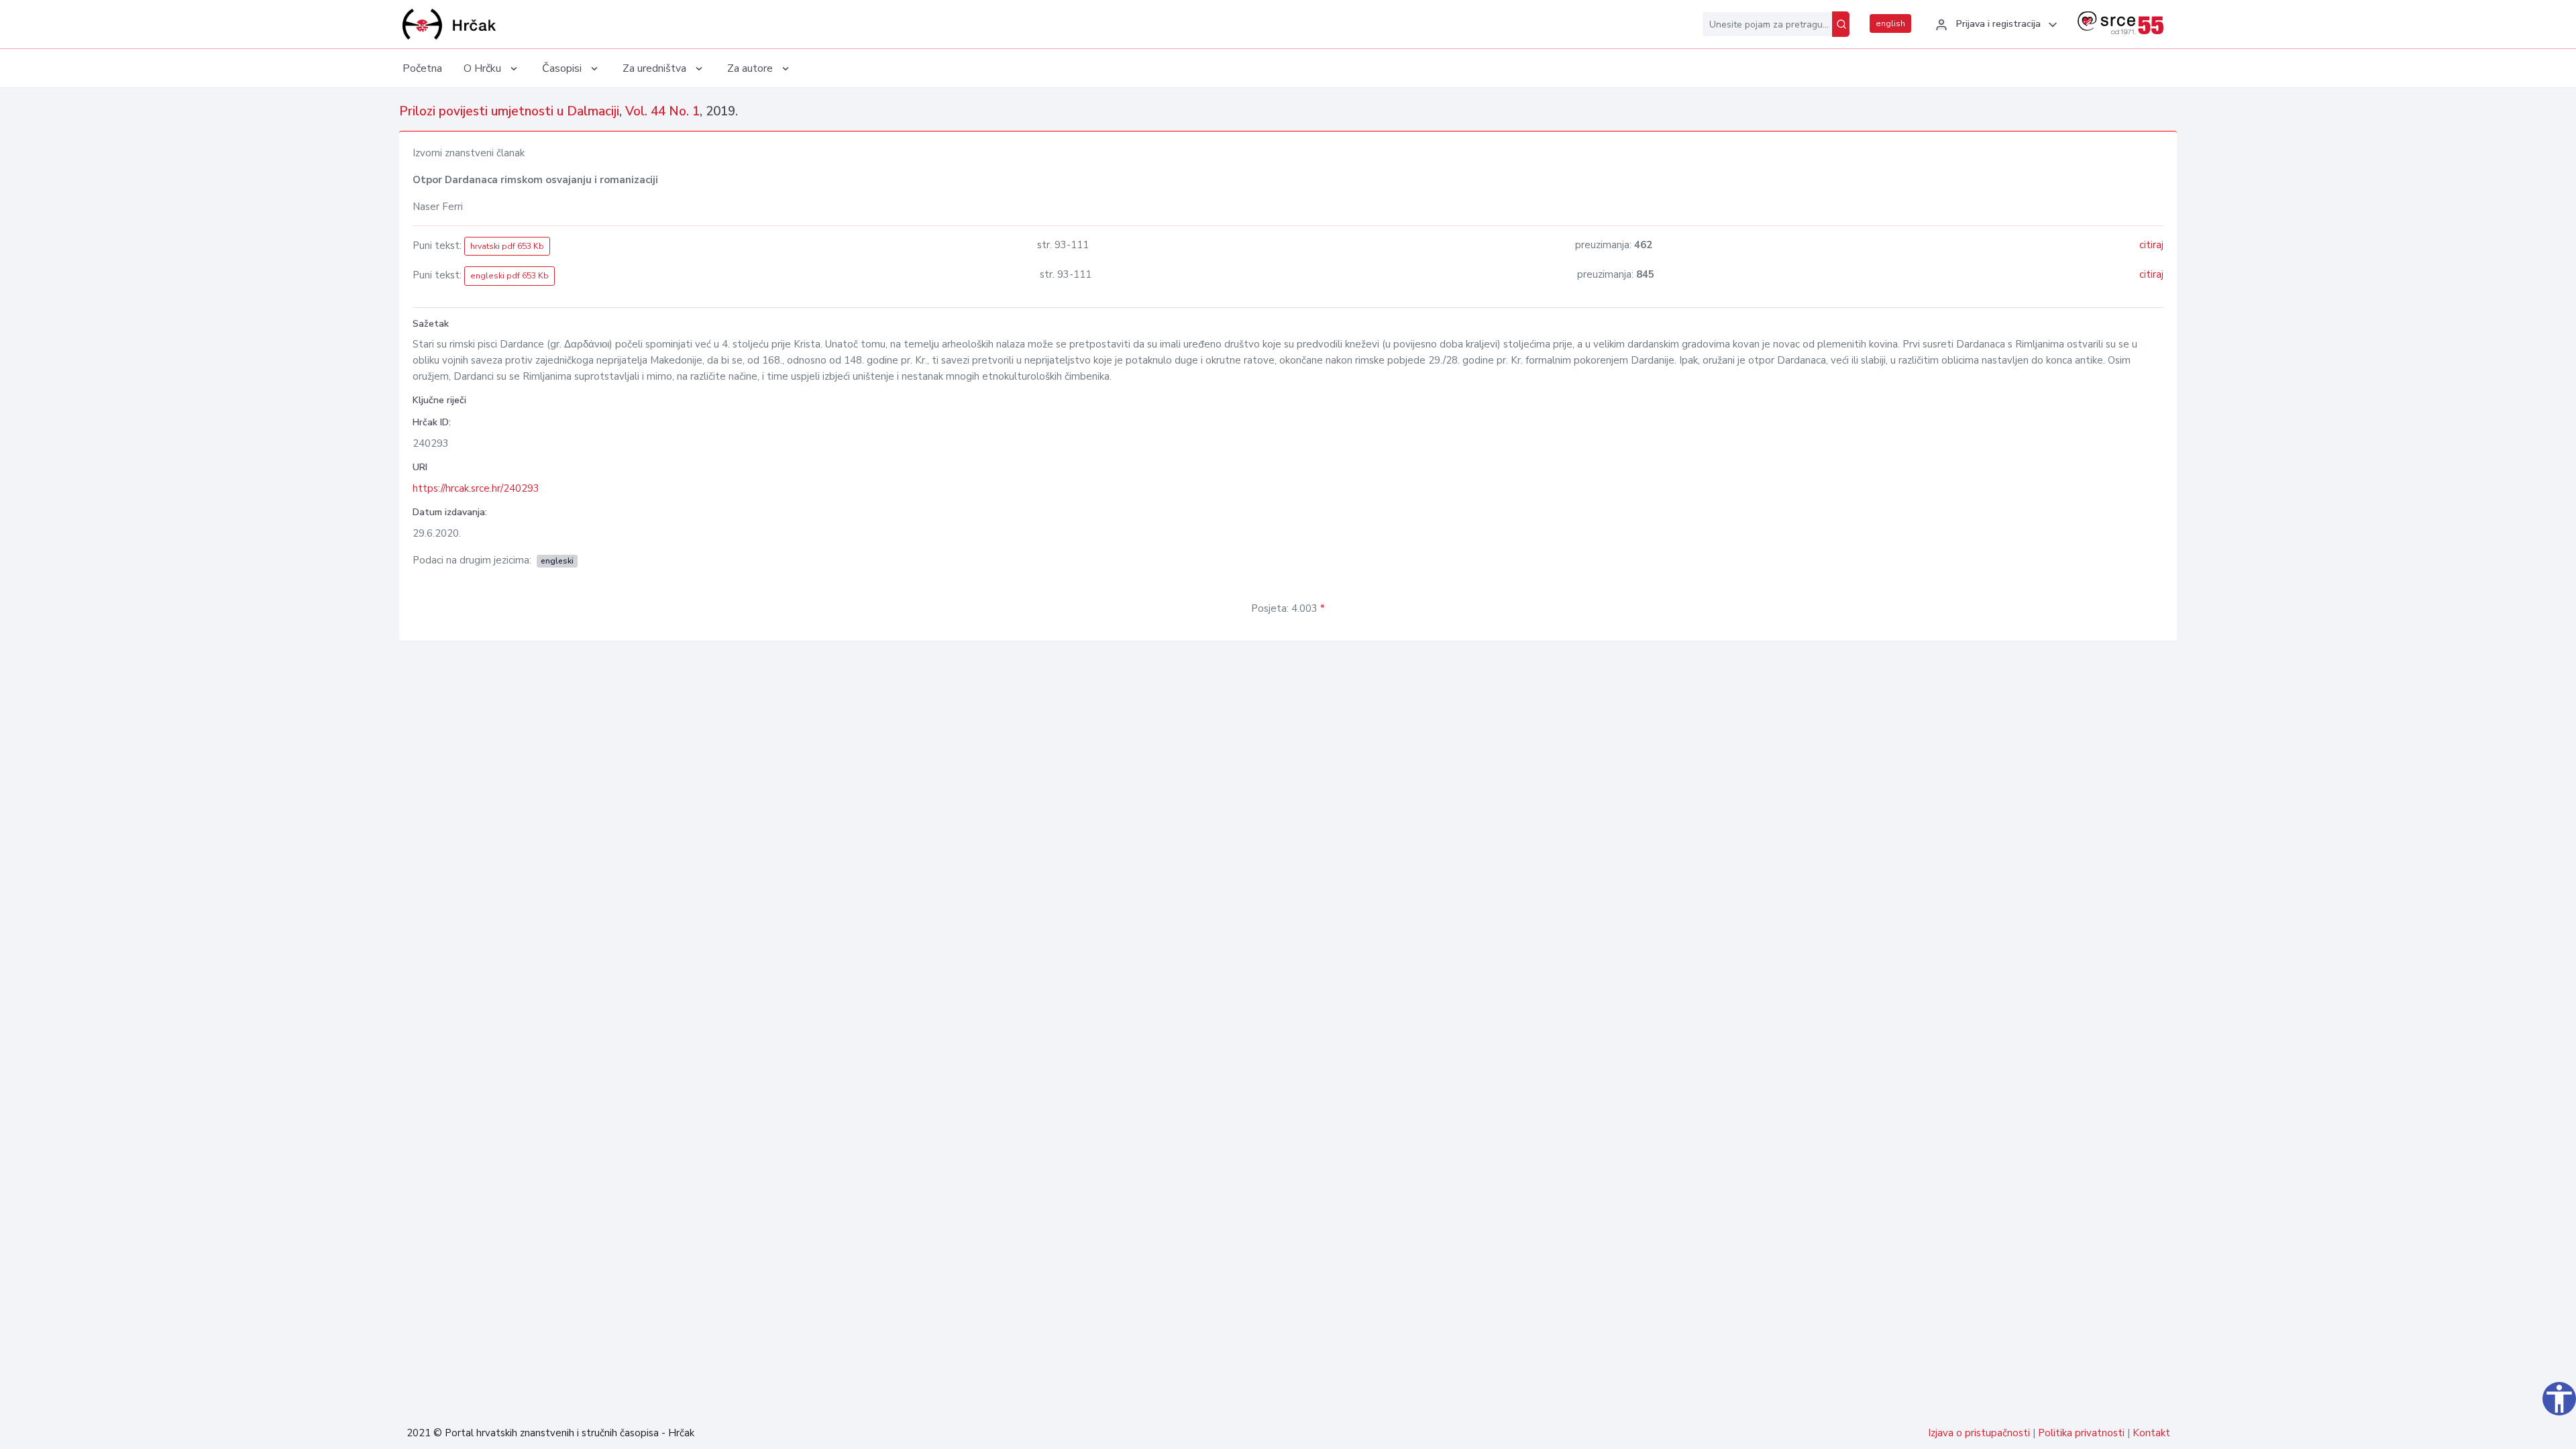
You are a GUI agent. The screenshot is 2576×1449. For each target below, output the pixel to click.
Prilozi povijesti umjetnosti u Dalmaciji (509, 111)
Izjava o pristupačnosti (1979, 1433)
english (1890, 23)
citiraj (2151, 245)
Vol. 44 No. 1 (662, 111)
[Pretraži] (1841, 24)
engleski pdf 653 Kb (509, 276)
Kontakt (2151, 1433)
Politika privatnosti (2081, 1433)
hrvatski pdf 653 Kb (507, 246)
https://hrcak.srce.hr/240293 (476, 488)
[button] (1994, 25)
